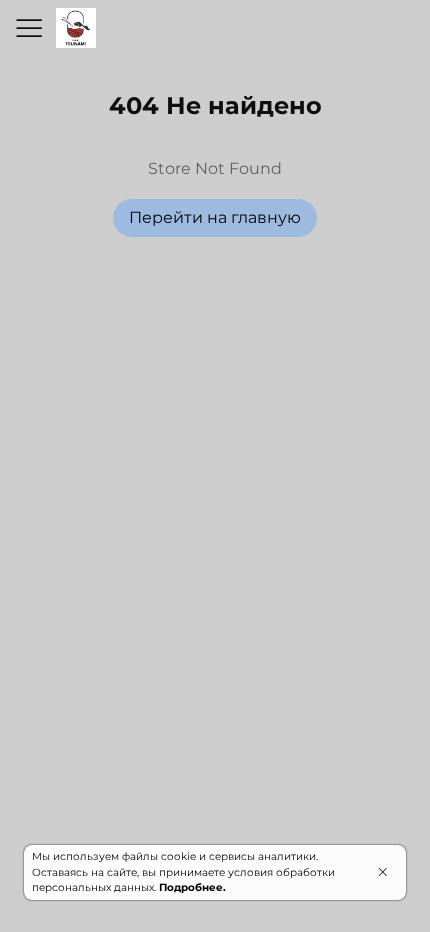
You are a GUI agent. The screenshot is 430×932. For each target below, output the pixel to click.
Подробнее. (192, 887)
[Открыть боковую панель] (28, 28)
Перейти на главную (215, 217)
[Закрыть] (382, 872)
